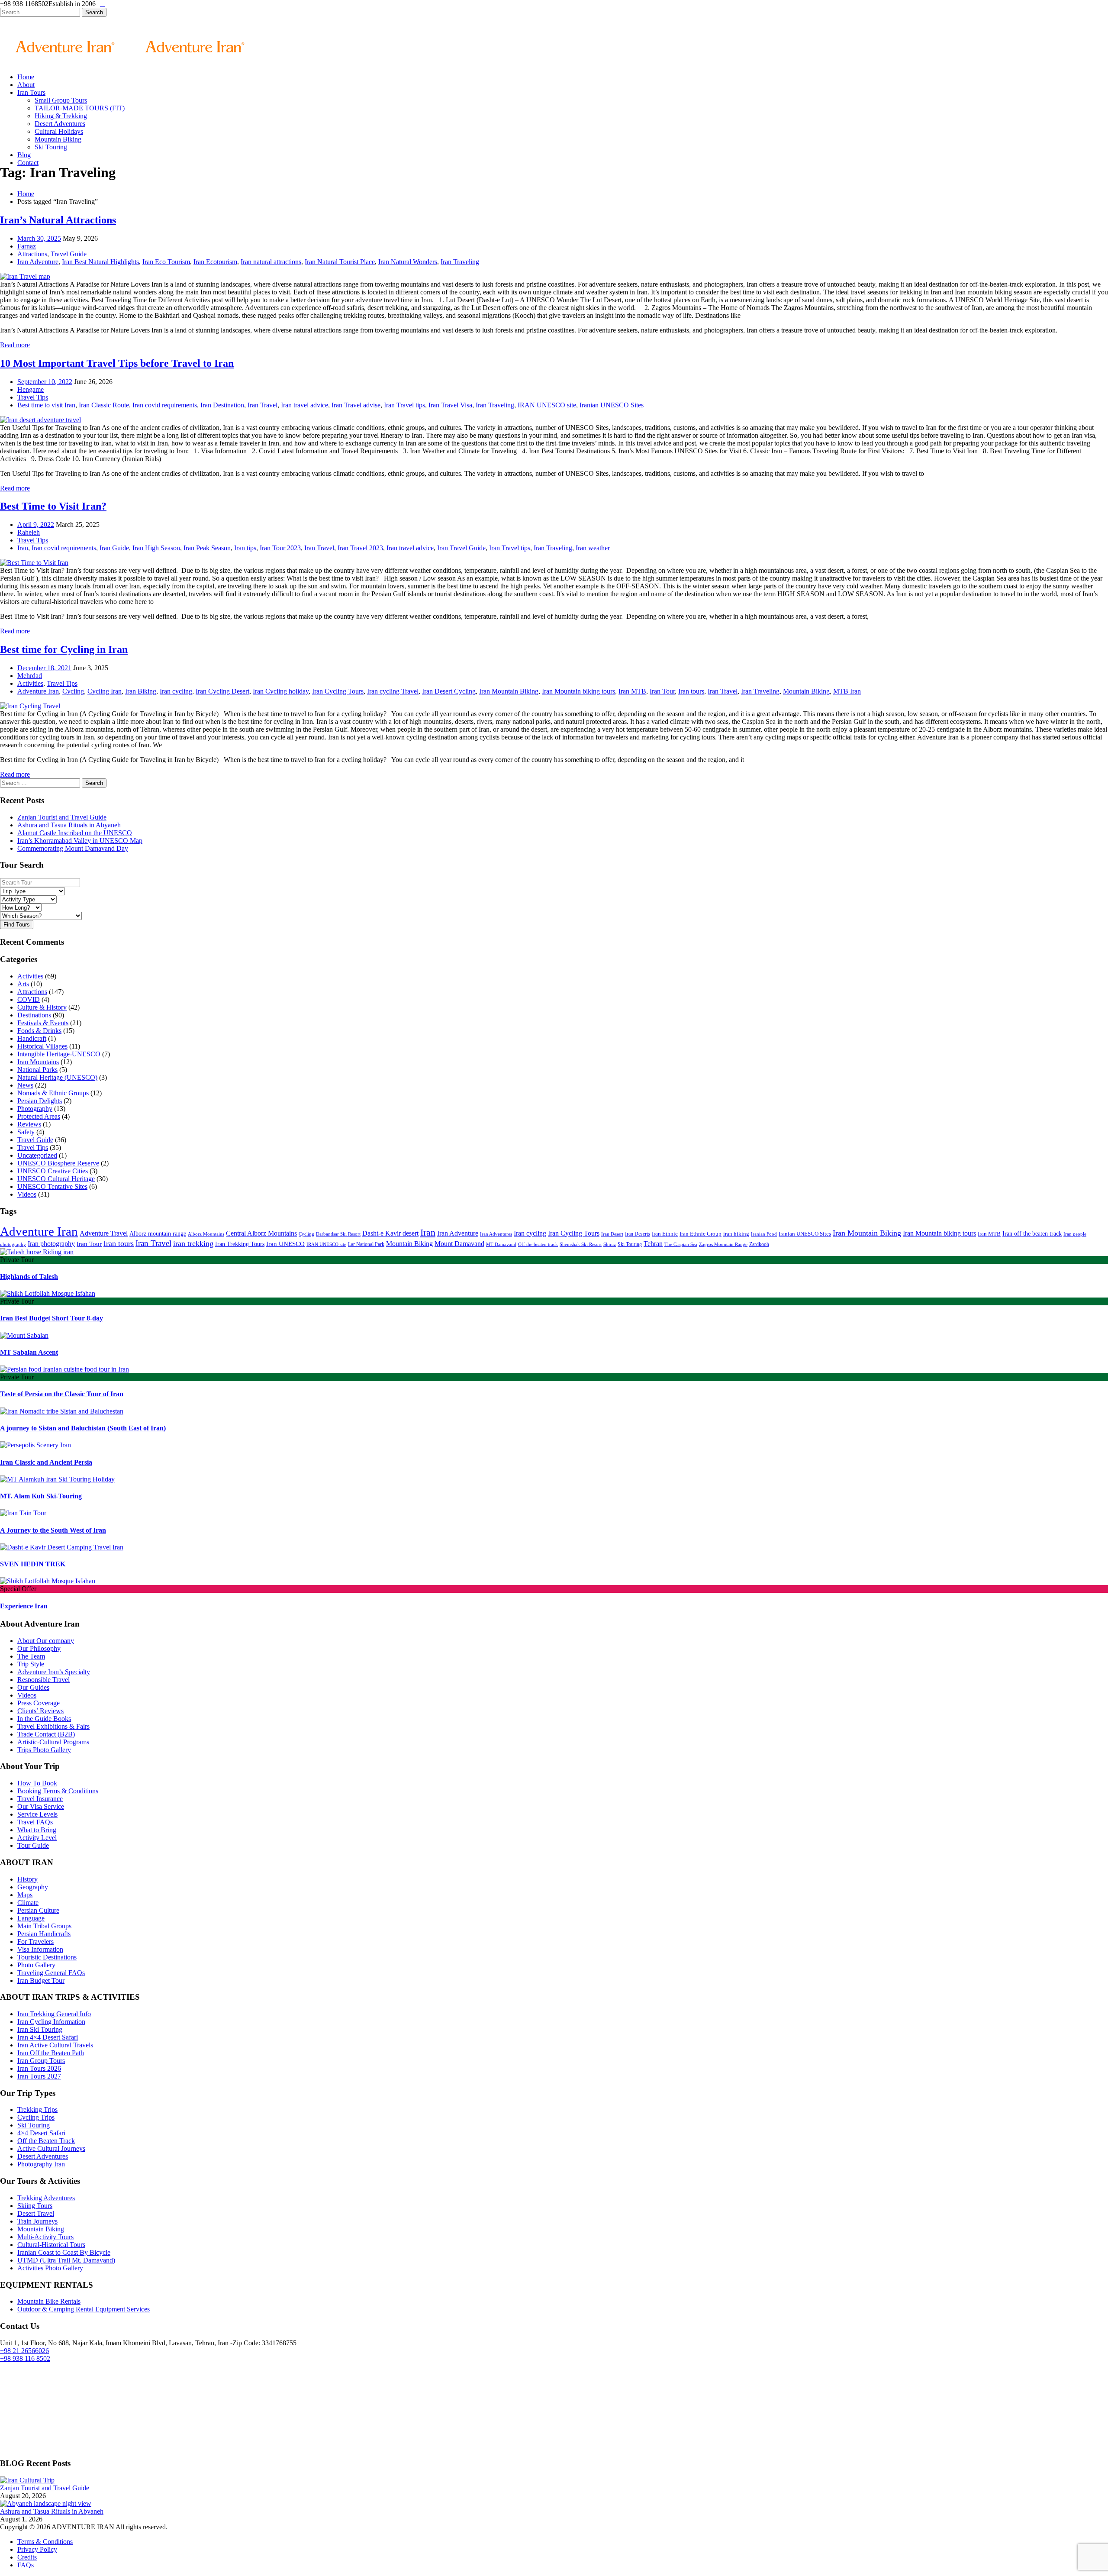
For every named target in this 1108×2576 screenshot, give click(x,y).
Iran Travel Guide (461, 548)
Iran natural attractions (271, 262)
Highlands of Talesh (29, 1277)
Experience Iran (24, 1606)
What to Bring (37, 1830)
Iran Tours (31, 92)
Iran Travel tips (404, 405)
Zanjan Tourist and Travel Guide (62, 817)
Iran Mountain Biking (509, 691)
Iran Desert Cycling (449, 691)
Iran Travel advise (356, 405)
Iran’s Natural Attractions (58, 220)
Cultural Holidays (59, 131)
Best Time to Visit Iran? (53, 506)
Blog (24, 155)
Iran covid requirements (165, 405)
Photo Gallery (36, 1965)
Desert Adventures (60, 124)
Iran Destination (222, 405)
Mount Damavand (459, 1244)
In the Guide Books (44, 1719)
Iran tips (245, 548)
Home (26, 77)
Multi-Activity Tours (45, 2237)
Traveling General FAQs (51, 1973)
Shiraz (610, 1244)
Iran (23, 548)
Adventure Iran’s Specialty (54, 1672)
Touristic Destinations (47, 1957)
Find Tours (17, 925)
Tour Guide (33, 1845)
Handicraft (32, 1038)
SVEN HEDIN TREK (33, 1564)
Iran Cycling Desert (222, 691)
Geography (33, 1887)
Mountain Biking (58, 139)
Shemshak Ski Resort (581, 1244)
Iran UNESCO (285, 1244)
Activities (30, 683)
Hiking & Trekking (61, 116)
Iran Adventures (496, 1234)
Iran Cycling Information (51, 2022)
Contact (28, 163)
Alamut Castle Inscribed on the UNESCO (75, 833)
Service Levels (37, 1814)
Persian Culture (38, 1910)
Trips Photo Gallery (44, 1750)
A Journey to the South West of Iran (53, 1530)
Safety (26, 1132)
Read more (15, 345)
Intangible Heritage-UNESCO (59, 1054)
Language (31, 1918)
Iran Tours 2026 (39, 2068)
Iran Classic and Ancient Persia (46, 1462)
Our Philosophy (39, 1648)
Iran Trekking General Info (54, 2014)
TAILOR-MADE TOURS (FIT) (80, 108)
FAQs (26, 2565)
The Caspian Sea (681, 1244)
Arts (23, 984)
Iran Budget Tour (41, 1980)
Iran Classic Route (104, 405)
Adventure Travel (104, 1233)
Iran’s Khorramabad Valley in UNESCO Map (80, 841)
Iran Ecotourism (215, 262)
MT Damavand (501, 1244)
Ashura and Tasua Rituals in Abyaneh (69, 825)
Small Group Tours (61, 100)
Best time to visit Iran (46, 405)
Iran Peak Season (207, 548)
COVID (29, 999)
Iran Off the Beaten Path (51, 2053)
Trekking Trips (37, 2110)
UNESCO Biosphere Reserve (58, 1163)
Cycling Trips (36, 2117)
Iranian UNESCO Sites (612, 405)
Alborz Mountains (206, 1234)
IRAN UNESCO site (547, 405)
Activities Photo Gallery (50, 2268)
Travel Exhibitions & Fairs (53, 1726)
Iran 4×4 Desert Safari (48, 2037)
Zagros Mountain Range (723, 1244)
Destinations (34, 1015)
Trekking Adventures (46, 2198)
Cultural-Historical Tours (51, 2245)
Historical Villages (42, 1046)
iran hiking (736, 1234)
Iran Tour (662, 691)
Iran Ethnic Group (701, 1234)
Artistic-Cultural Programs (53, 1742)
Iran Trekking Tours (240, 1244)
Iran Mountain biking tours (578, 691)
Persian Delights (40, 1101)
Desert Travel (36, 2213)
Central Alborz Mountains (261, 1233)
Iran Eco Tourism (166, 262)
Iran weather (593, 548)
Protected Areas (39, 1116)
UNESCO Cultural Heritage (56, 1179)
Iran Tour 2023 (280, 548)
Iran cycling (176, 691)
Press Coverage (39, 1703)
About (26, 85)
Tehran (653, 1244)
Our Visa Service (41, 1806)
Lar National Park (366, 1244)
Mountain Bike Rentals (49, 2301)
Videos (27, 1194)
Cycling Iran (105, 691)
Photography (35, 1109)
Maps (25, 1895)
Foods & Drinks (39, 1031)
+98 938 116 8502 (25, 2358)
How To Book (37, 1783)
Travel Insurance (40, 1799)
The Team (31, 1656)
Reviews (29, 1124)
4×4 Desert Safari (41, 2133)
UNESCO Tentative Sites (52, 1186)
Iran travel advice (304, 405)
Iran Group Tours (41, 2061)
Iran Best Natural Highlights (100, 262)
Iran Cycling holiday (281, 691)
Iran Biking (141, 691)
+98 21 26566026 (24, 2351)
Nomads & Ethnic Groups (53, 1093)
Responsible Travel (43, 1680)
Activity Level (37, 1838)
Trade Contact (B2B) (46, 1734)
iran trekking (193, 1243)
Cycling (73, 691)
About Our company (46, 1641)
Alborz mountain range (158, 1233)
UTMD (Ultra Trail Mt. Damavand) (66, 2260)
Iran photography (51, 1244)
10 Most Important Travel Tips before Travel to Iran (117, 363)
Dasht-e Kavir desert (390, 1233)
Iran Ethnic (665, 1234)
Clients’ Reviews (40, 1711)
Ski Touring (51, 147)
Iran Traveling (460, 262)
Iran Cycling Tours (338, 691)
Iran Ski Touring (40, 2029)
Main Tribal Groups (44, 1926)
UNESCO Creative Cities (53, 1171)
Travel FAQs (35, 1822)
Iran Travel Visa (450, 405)
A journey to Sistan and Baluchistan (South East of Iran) (83, 1428)
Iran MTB (632, 691)
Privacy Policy (37, 2549)
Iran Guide (114, 548)
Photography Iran (41, 2164)
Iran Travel (263, 405)
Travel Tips (33, 397)
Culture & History (42, 1007)
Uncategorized (37, 1155)
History (27, 1879)
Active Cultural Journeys (51, 2148)
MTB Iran (847, 691)
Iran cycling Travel (393, 691)
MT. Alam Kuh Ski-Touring (41, 1496)
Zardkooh (759, 1244)
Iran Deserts (638, 1234)
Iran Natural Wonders (408, 262)
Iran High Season (156, 548)
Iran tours (691, 691)
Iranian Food (764, 1234)
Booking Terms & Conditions (58, 1791)
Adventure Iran (38, 691)
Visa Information (40, 1949)
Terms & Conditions (45, 2542)
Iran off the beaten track (1032, 1233)
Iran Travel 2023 (360, 548)
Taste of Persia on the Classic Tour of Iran (62, 1394)
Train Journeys (37, 2221)
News (25, 1085)
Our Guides (33, 1687)
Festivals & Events (43, 1023)
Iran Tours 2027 (39, 2076)
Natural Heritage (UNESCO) (57, 1077)
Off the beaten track (538, 1244)
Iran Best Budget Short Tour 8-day (52, 1318)
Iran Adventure (38, 262)
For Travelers (35, 1942)
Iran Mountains (38, 1062)
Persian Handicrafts (44, 1934)
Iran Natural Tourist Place (340, 262)
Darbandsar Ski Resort (338, 1234)
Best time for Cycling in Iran (64, 649)
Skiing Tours (35, 2206)
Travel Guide (69, 254)
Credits (27, 2557)
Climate (28, 1903)
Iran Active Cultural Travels (55, 2045)
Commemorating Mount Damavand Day (73, 848)
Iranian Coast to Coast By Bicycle (64, 2252)
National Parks (37, 1070)
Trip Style (31, 1664)
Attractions (32, 254)
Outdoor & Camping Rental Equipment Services (84, 2309)
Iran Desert (612, 1234)
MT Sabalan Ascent (29, 1352)
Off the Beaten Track (46, 2141)
